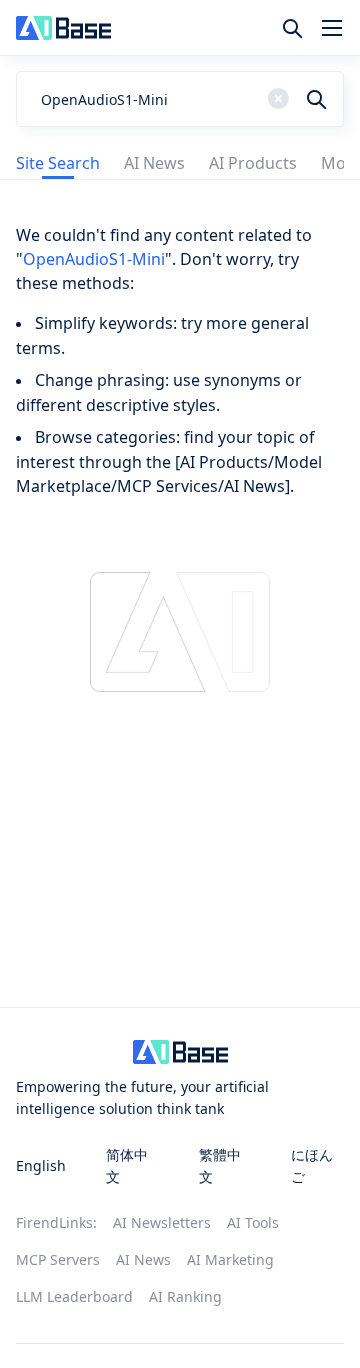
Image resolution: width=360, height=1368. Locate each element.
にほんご (312, 1165)
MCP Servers (58, 1259)
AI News (154, 163)
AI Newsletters (162, 1222)
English (41, 1165)
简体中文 (127, 1165)
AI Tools (253, 1222)
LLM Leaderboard (74, 1296)
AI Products (253, 163)
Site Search (58, 163)
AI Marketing (230, 1259)
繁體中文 (220, 1165)
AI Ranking (185, 1296)
